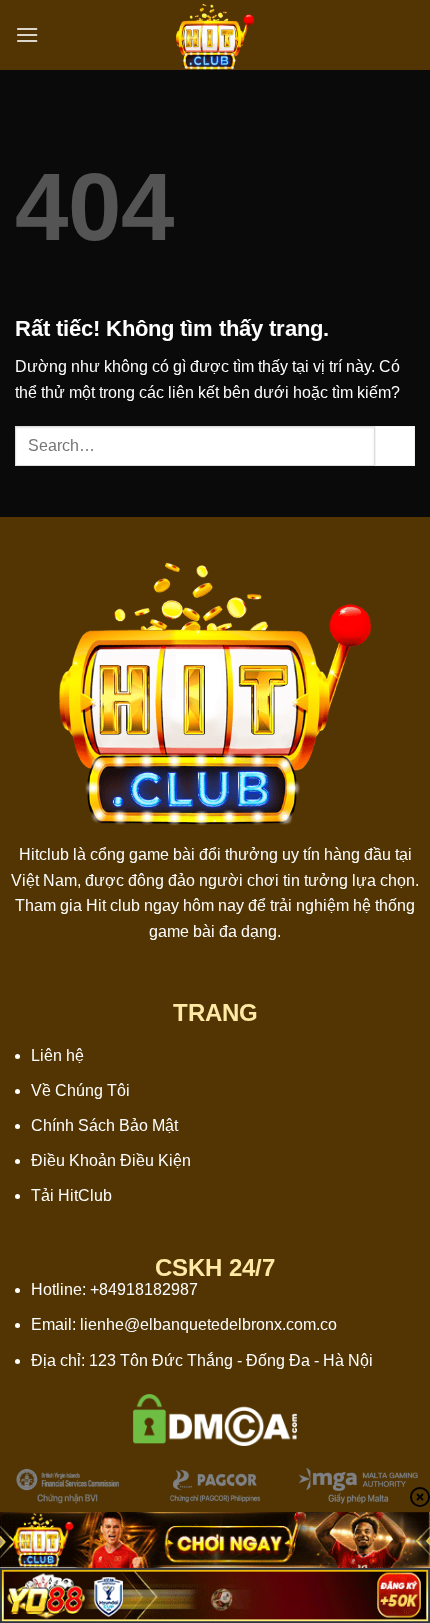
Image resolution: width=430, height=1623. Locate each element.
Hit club (113, 905)
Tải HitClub (71, 1195)
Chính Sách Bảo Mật (104, 1125)
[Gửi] (395, 445)
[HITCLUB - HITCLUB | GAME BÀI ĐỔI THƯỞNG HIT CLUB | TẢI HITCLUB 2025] (215, 35)
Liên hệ (57, 1055)
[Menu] (27, 34)
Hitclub (44, 854)
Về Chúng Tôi (80, 1090)
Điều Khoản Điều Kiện (111, 1160)
